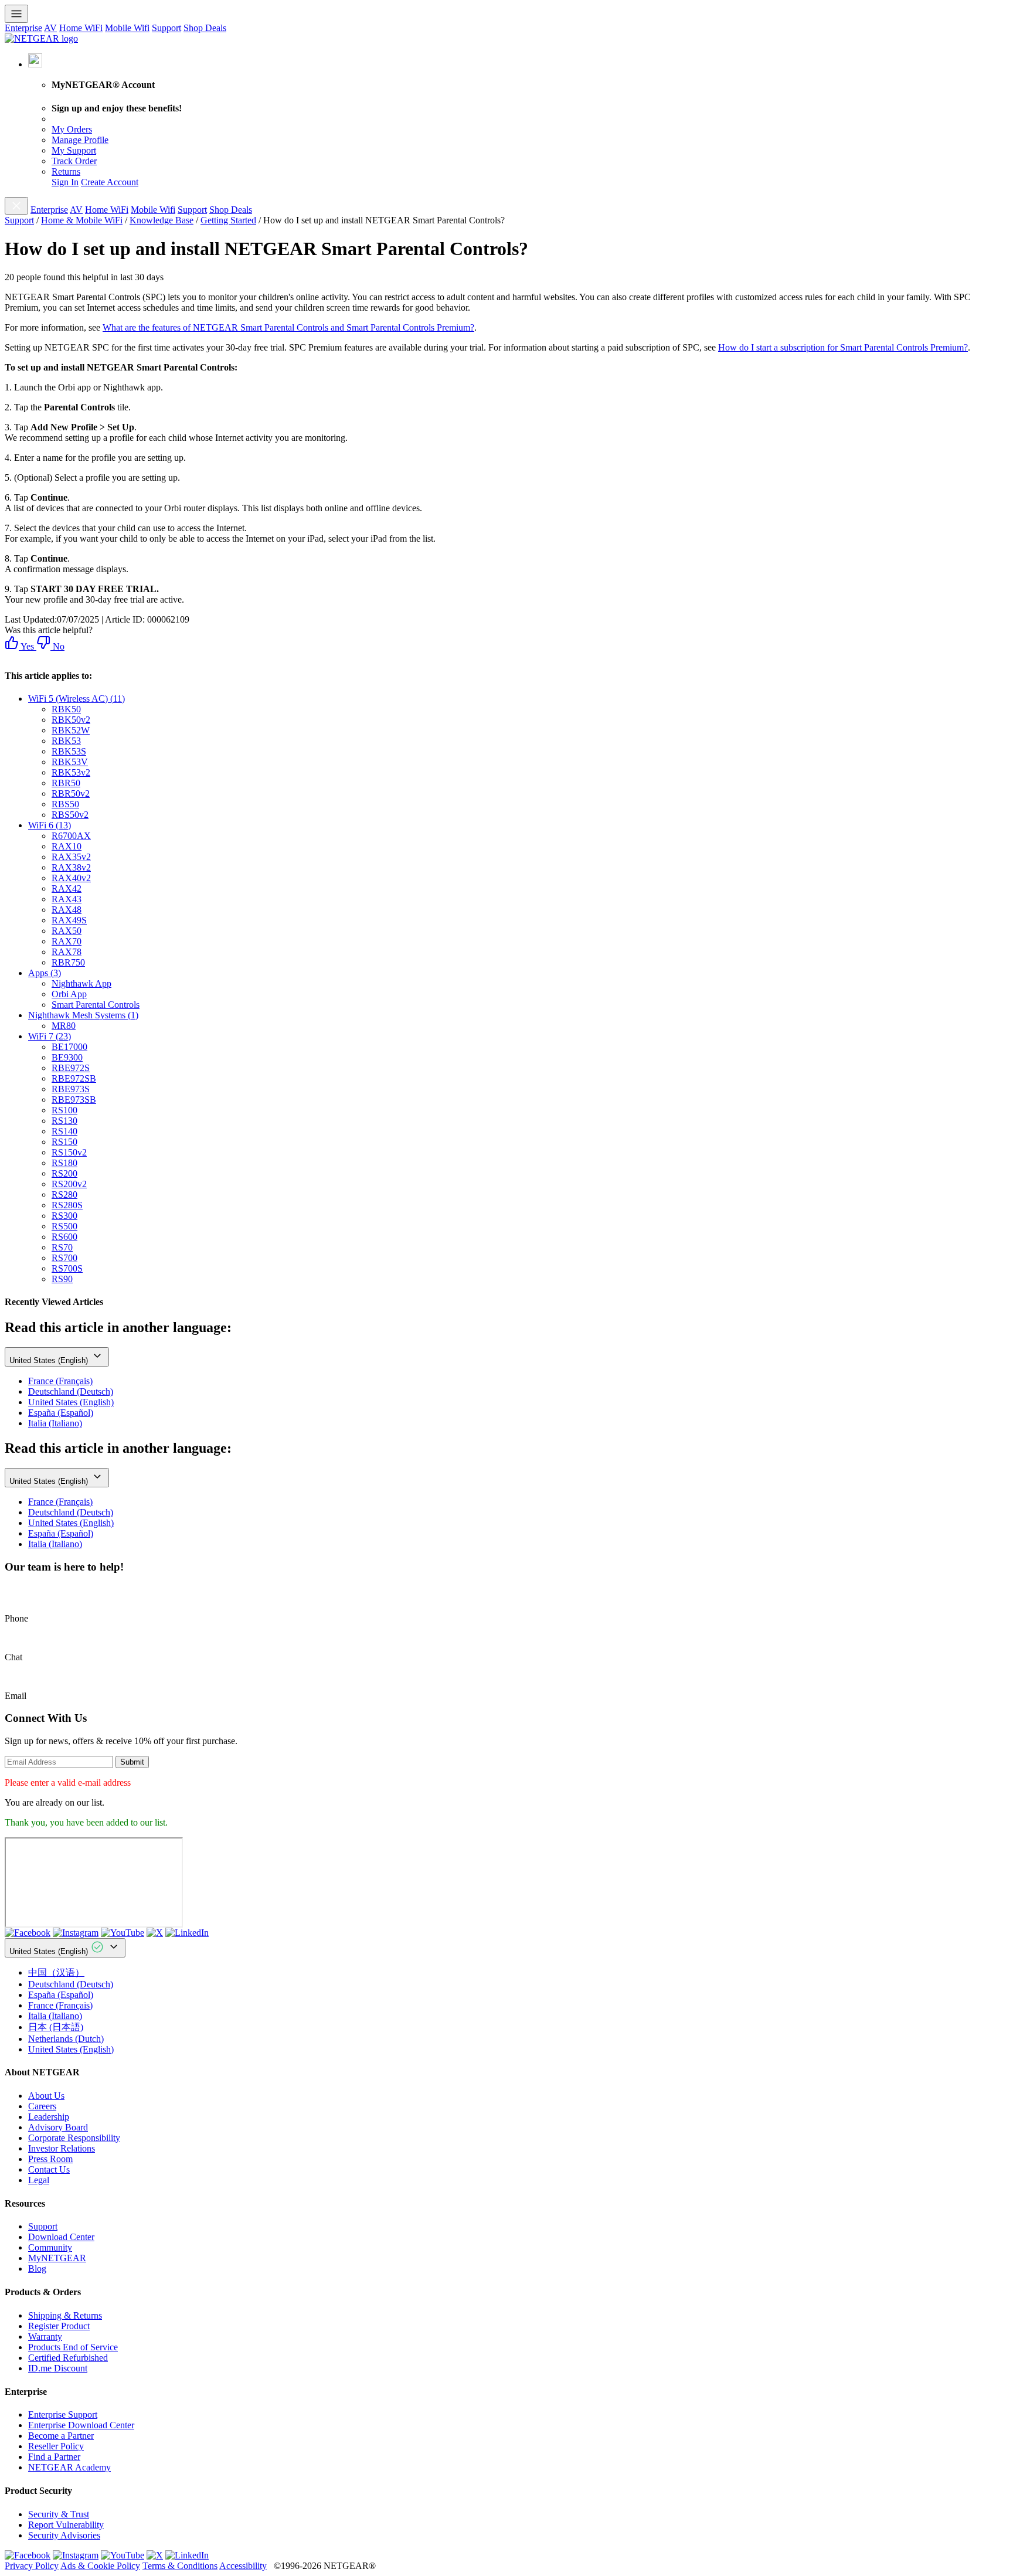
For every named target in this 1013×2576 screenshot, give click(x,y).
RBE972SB (74, 1078)
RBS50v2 (70, 815)
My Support (74, 150)
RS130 (64, 1121)
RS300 (64, 1216)
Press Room (50, 2159)
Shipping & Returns (65, 2315)
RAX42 (67, 888)
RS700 (64, 1258)
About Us (46, 2096)
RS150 (64, 1142)
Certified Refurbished (68, 2358)
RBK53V (70, 762)
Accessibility (243, 2566)
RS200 (64, 1173)
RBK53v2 (71, 772)
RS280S (67, 1205)
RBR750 (68, 962)
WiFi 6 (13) (50, 825)
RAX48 (67, 910)
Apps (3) (45, 973)
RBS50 (65, 804)
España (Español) (61, 1413)
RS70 (62, 1247)
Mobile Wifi (127, 28)
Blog (37, 2269)
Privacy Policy (32, 2566)
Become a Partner (61, 2436)
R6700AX (71, 836)
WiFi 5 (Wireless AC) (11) (77, 699)
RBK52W (71, 730)
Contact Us (49, 2169)
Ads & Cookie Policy (100, 2566)
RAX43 (67, 899)
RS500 (64, 1226)
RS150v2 (69, 1152)
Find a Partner (54, 2457)
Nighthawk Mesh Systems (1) (83, 1015)
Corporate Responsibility (74, 2138)
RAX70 (67, 941)
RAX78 (67, 952)
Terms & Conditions (180, 2566)
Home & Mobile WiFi (82, 220)
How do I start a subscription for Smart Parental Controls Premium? (843, 347)
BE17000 (69, 1047)
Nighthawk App (81, 983)
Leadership (49, 2117)
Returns (66, 171)
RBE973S (71, 1089)
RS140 (64, 1131)
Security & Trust (59, 2514)
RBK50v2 (71, 720)
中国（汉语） (56, 1972)
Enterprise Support (63, 2414)
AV (50, 28)
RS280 (64, 1194)
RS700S (67, 1268)
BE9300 (67, 1057)
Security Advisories (64, 2535)
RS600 (64, 1237)
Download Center (61, 2237)
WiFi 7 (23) (50, 1036)
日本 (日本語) (56, 2027)
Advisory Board (58, 2127)
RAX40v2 (71, 878)
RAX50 (67, 931)
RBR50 (66, 783)
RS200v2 (69, 1184)
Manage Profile (80, 140)
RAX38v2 (71, 867)
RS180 (64, 1163)
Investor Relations (62, 2148)
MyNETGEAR (57, 2258)
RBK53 (66, 741)
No (57, 646)
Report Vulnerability (66, 2525)
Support (166, 28)
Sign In (65, 182)
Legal (39, 2180)
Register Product (59, 2326)
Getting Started (228, 220)
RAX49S (69, 920)
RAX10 (67, 846)
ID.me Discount (58, 2368)
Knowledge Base (162, 220)
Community (50, 2247)
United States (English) (50, 1360)
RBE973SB (74, 1100)
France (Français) (60, 1381)
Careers (42, 2106)
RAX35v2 (71, 857)
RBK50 (66, 709)
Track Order (74, 161)
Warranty (45, 2337)
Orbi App (69, 994)
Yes (26, 646)
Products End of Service (73, 2347)
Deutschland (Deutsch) (71, 1391)
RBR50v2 (71, 793)
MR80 (64, 1026)
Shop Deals (205, 28)
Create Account (110, 182)
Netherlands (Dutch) (66, 2039)
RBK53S (69, 751)
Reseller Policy (56, 2446)
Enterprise (23, 28)
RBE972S (71, 1068)
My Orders (72, 129)
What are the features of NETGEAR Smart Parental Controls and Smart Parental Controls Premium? (288, 327)
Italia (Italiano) (55, 1423)
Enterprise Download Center (81, 2425)
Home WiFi (81, 28)
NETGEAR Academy (69, 2467)
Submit (132, 1762)
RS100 (64, 1110)
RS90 (62, 1279)
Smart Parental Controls (96, 1005)
